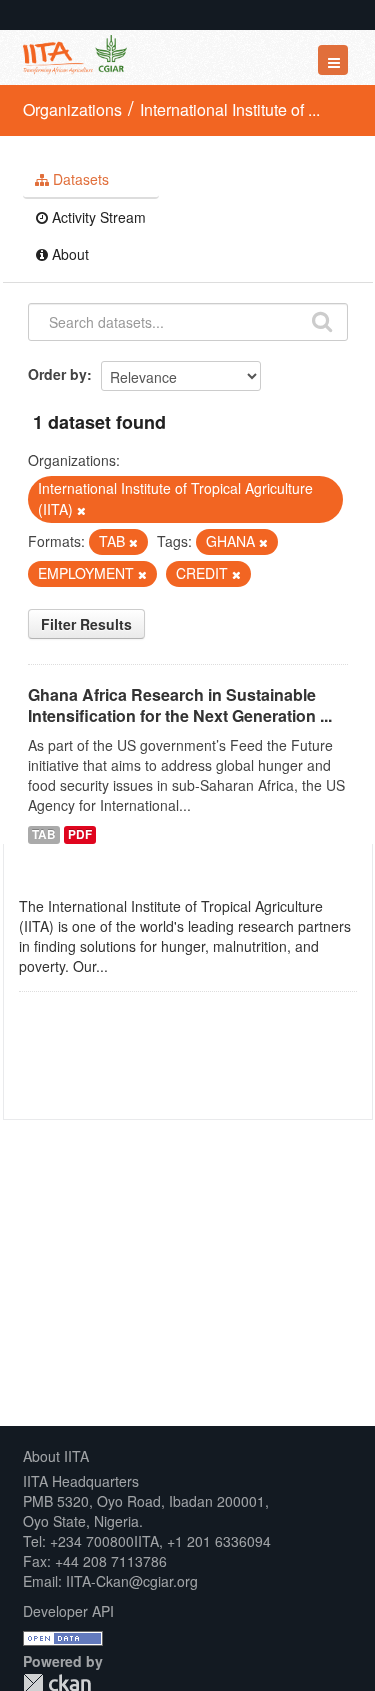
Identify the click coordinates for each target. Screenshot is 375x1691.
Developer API (68, 1611)
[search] (322, 320)
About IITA (56, 1456)
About (68, 254)
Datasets (79, 179)
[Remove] (81, 510)
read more (145, 966)
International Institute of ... (230, 109)
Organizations (72, 109)
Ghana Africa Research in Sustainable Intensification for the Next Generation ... (180, 705)
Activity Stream (97, 217)
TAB (44, 834)
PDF (80, 834)
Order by (57, 374)
